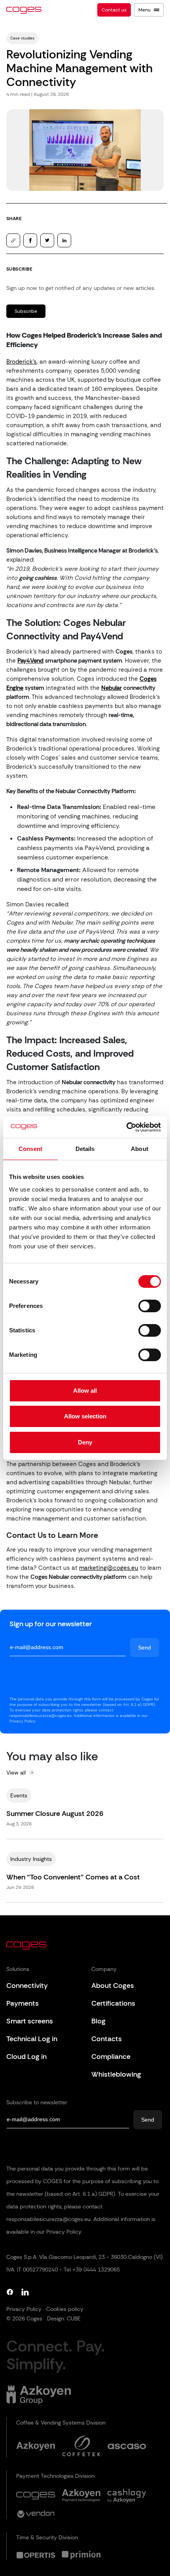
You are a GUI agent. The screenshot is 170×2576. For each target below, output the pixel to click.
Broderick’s (22, 362)
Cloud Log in (26, 2057)
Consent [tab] (30, 1149)
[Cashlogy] (127, 2496)
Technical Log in (32, 2039)
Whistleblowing (116, 2074)
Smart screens (30, 2021)
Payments (23, 2003)
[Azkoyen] (36, 2446)
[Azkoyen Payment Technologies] (81, 2496)
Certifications (113, 2003)
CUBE (74, 2318)
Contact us (114, 10)
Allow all (85, 1391)
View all (16, 1773)
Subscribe (26, 311)
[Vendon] (36, 2514)
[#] (81, 2555)
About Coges (113, 1986)
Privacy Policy (24, 2309)
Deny (85, 1442)
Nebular (111, 688)
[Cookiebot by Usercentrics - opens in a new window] (126, 1127)
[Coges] (36, 2496)
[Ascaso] (127, 2446)
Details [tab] (85, 1149)
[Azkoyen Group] (39, 2395)
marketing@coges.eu (109, 1568)
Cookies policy (65, 2309)
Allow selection (85, 1416)
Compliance (111, 2057)
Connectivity (27, 1986)
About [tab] (140, 1149)
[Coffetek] (81, 2446)
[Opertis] (36, 2555)
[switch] (150, 1306)
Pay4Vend (30, 661)
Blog (98, 2021)
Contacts (107, 2039)
